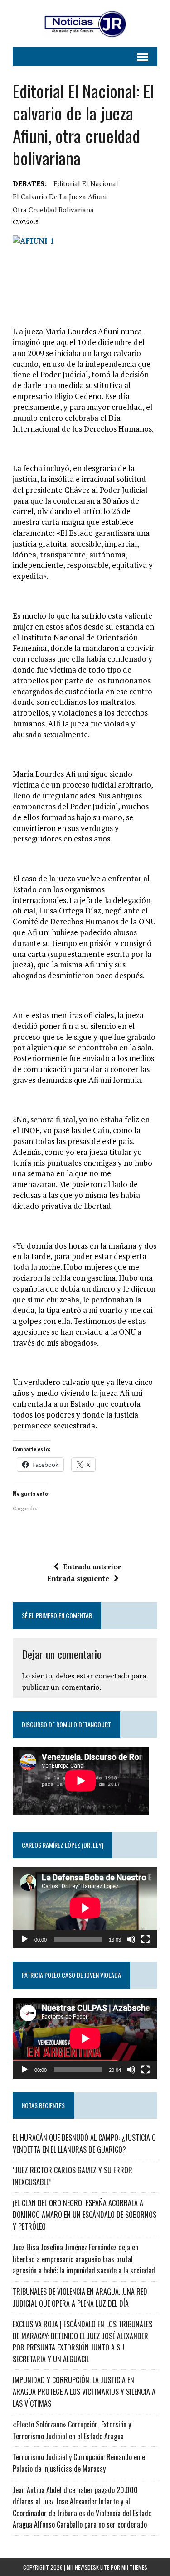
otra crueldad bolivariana (53, 210)
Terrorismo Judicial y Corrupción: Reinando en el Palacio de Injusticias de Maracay (80, 2463)
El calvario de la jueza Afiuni (60, 197)
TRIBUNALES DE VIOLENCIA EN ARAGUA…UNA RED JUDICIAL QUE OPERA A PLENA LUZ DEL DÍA (80, 2297)
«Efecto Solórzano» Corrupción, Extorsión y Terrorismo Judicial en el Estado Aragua (72, 2430)
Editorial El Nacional (86, 183)
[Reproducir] (24, 1939)
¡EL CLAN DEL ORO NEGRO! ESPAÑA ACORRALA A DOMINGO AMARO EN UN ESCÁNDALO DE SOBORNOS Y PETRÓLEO (85, 2214)
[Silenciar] (131, 1939)
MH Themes (134, 2567)
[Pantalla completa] (146, 1939)
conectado (112, 1676)
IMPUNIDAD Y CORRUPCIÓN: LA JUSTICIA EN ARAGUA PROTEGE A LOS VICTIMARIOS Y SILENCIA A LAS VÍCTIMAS (84, 2391)
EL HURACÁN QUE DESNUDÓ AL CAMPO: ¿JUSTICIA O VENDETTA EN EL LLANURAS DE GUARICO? (84, 2143)
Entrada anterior (92, 1567)
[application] (85, 1908)
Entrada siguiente (78, 1578)
